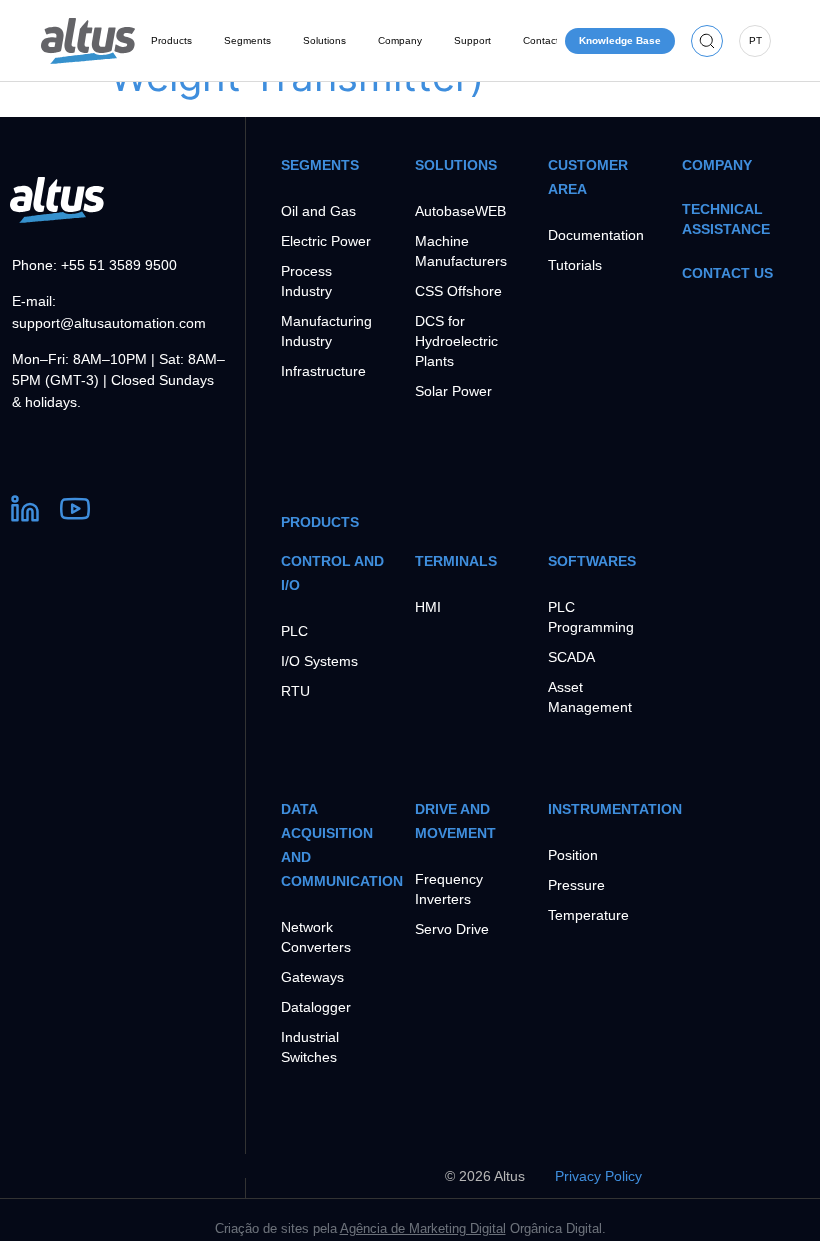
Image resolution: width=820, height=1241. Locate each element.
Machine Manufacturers (461, 251)
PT (755, 40)
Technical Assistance (726, 219)
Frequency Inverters (449, 889)
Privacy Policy (598, 1176)
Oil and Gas (318, 211)
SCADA (571, 657)
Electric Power (326, 241)
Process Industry (306, 281)
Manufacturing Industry (326, 331)
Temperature (588, 915)
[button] (707, 40)
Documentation (596, 235)
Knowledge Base (620, 40)
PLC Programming (591, 617)
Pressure (576, 885)
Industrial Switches (310, 1047)
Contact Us (727, 273)
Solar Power (453, 391)
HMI (428, 607)
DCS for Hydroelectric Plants (456, 341)
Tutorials (575, 265)
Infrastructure (323, 371)
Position (573, 855)
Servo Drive (452, 929)
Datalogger (316, 1007)
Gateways (312, 977)
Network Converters (316, 937)
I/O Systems (319, 661)
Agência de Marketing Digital (423, 1228)
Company (717, 165)
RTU (295, 691)
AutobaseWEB (460, 211)
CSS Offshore (458, 291)
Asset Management (590, 697)
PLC (294, 631)
